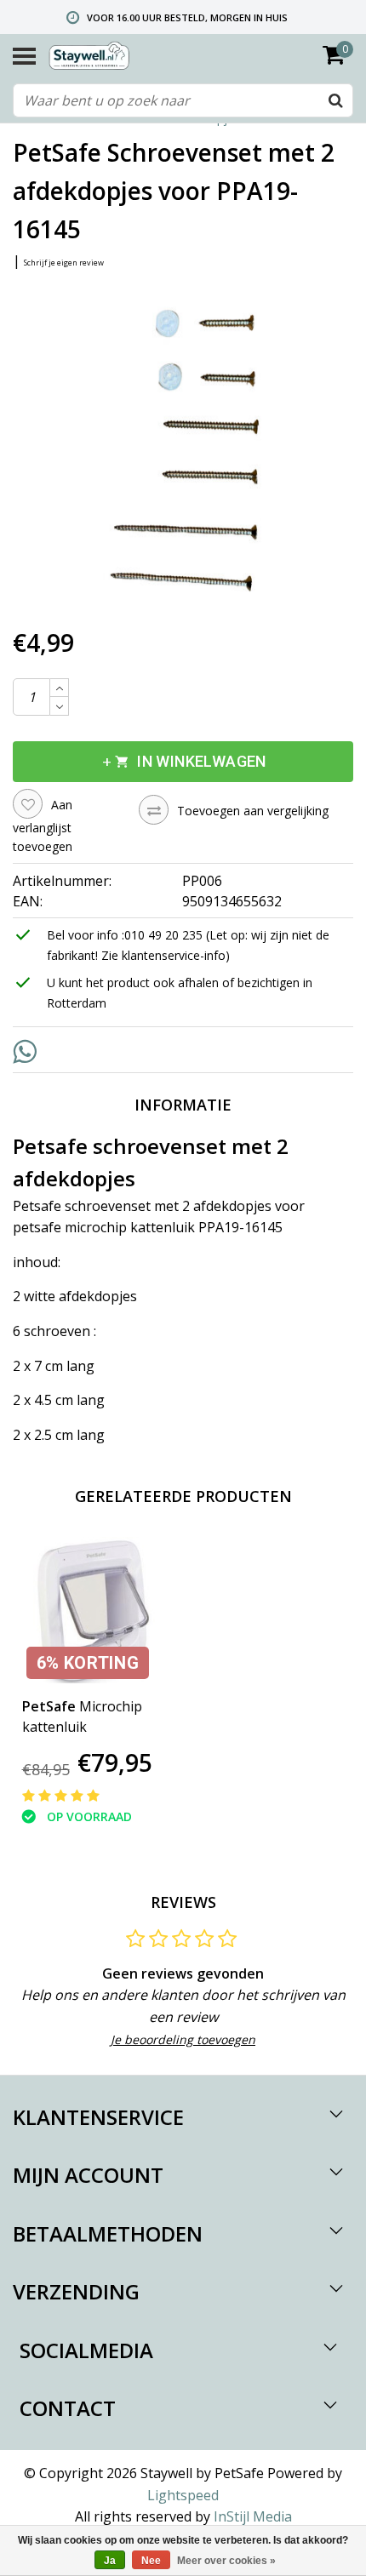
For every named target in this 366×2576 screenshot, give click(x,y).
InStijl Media (253, 2516)
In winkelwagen (183, 762)
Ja (110, 2561)
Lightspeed (183, 2495)
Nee (151, 2561)
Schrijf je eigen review (64, 263)
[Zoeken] (335, 100)
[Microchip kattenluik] (95, 1610)
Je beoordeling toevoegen (183, 2039)
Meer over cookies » (226, 2561)
